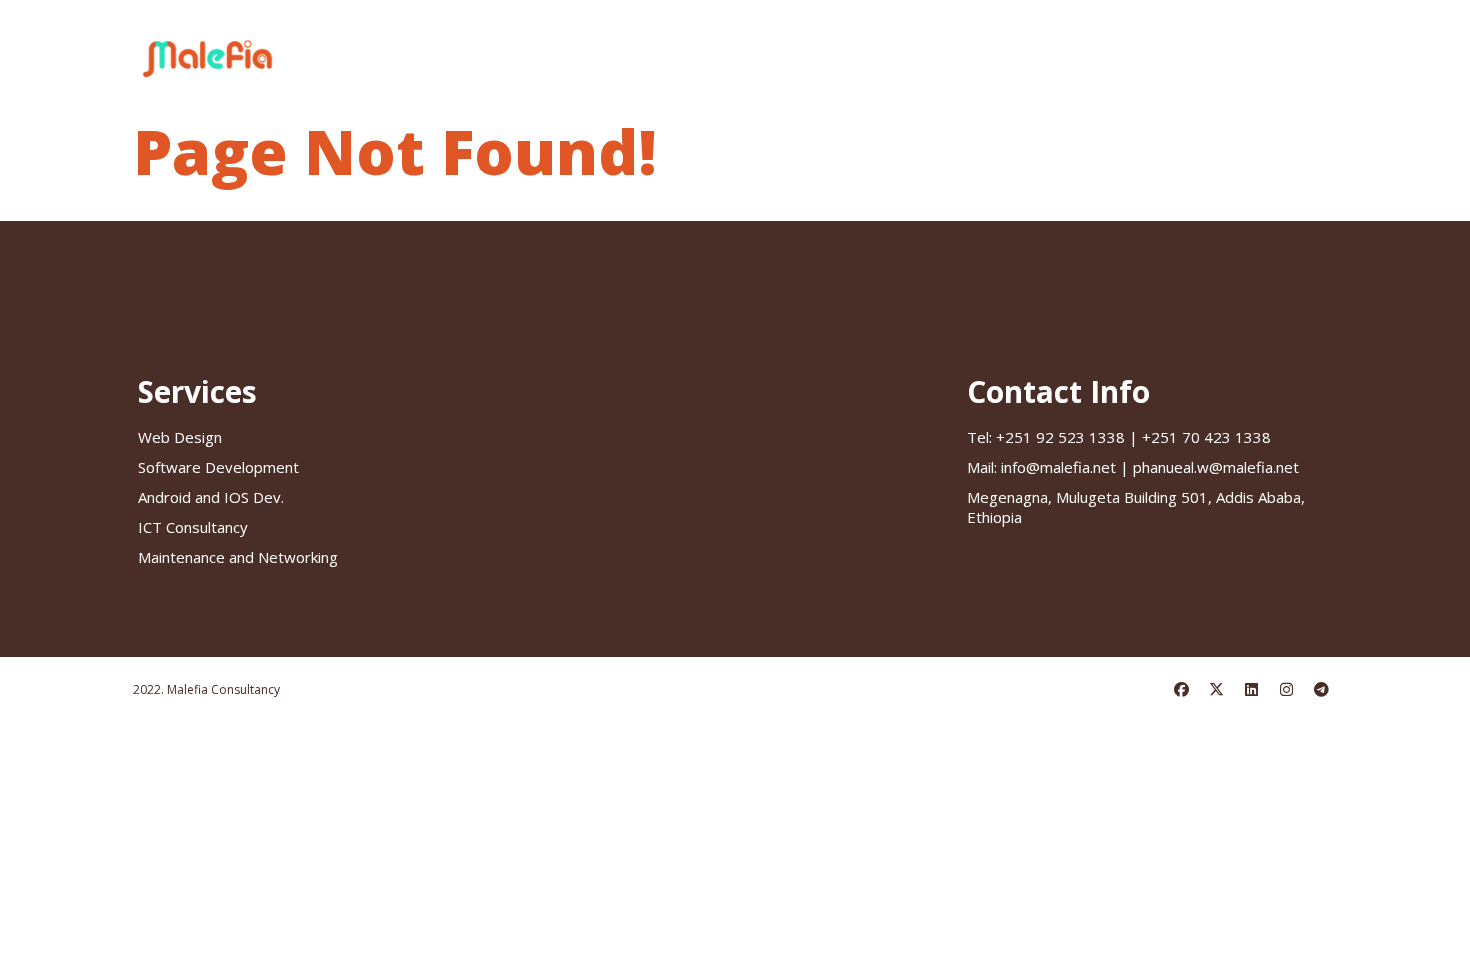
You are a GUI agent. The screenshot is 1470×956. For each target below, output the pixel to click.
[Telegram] (1322, 690)
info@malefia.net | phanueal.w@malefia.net (1133, 467)
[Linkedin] (1252, 690)
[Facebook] (1182, 690)
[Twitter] (1217, 690)
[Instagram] (1287, 690)
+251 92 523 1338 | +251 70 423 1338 (1119, 437)
